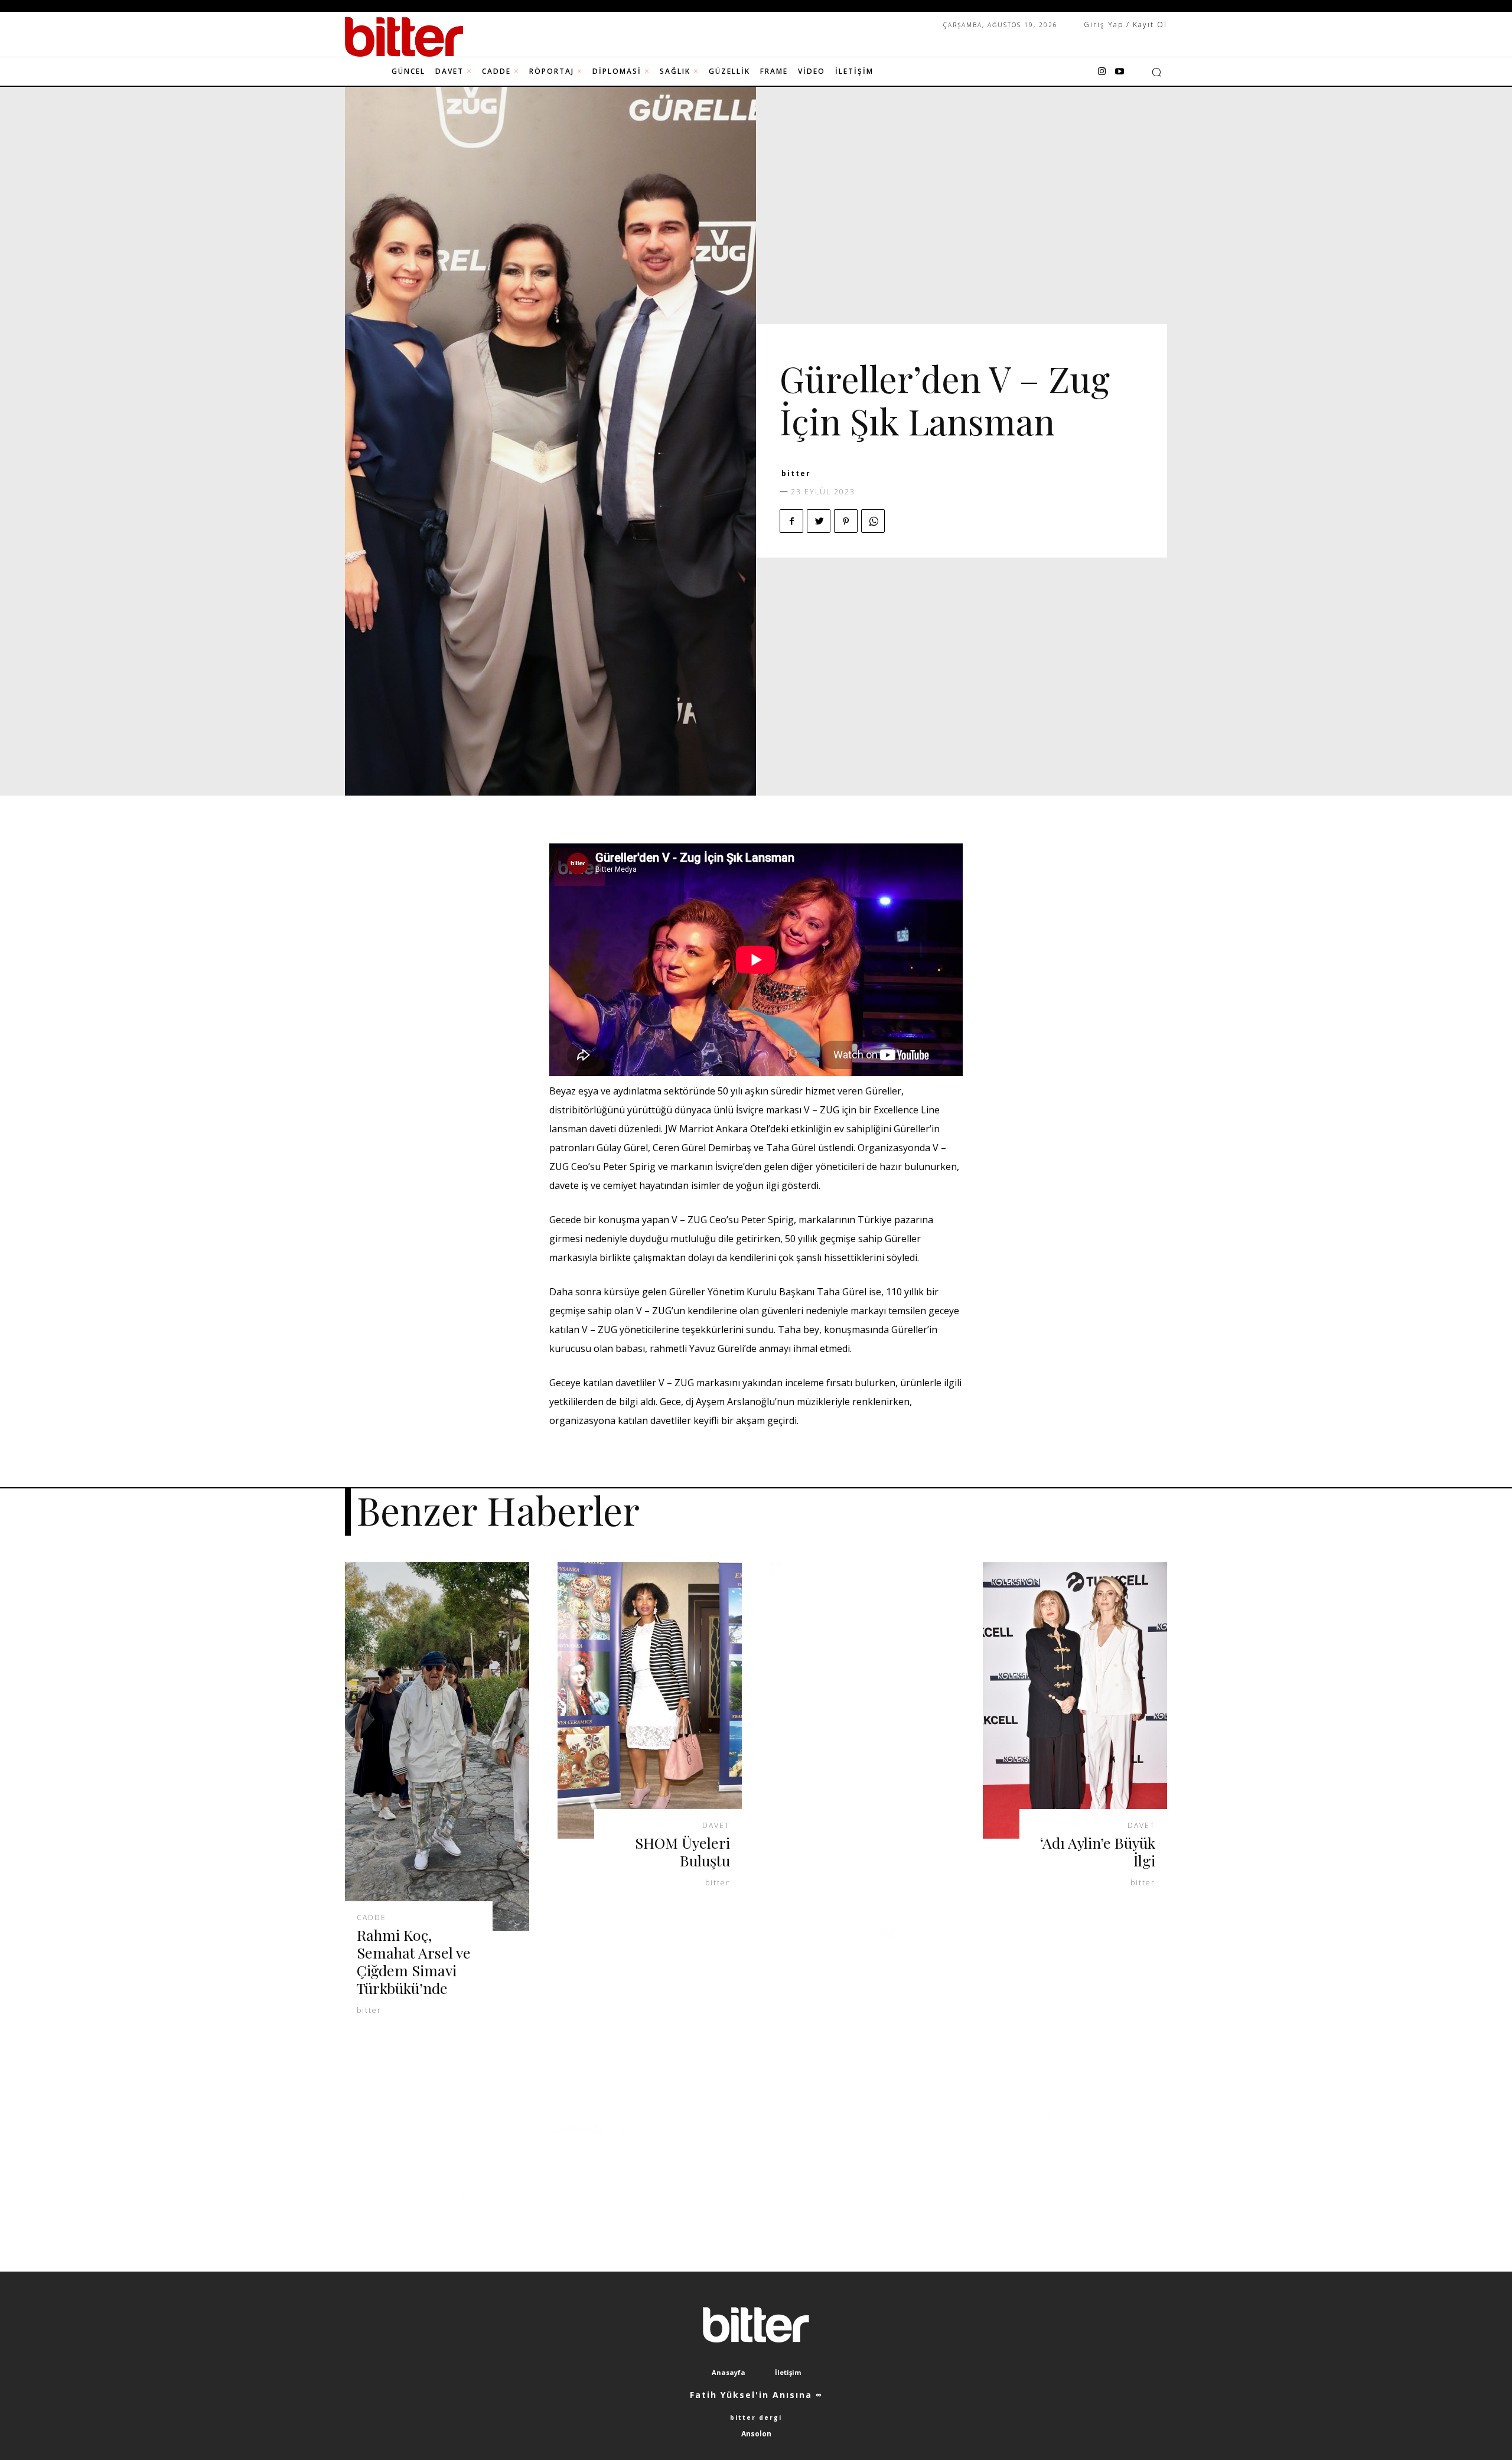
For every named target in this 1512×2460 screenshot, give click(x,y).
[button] (1156, 72)
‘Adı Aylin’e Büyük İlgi (1098, 1851)
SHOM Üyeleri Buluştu (682, 1851)
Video (895, 353)
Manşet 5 (847, 353)
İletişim (788, 2372)
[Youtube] (1119, 72)
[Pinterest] (846, 521)
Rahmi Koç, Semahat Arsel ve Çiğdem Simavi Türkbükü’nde (414, 1961)
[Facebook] (791, 521)
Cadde (372, 1918)
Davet (797, 353)
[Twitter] (819, 521)
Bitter (796, 473)
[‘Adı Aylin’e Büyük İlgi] (1075, 1700)
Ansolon (756, 2434)
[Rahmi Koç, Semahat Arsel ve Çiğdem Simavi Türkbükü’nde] (437, 1747)
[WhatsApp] (873, 521)
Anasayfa (729, 2372)
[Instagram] (1102, 72)
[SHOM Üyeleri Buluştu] (650, 1700)
